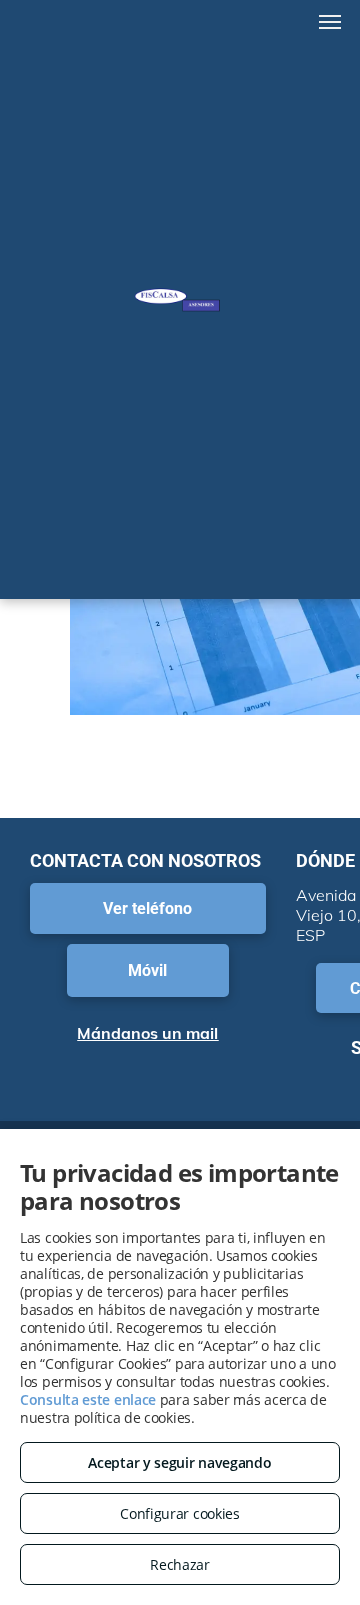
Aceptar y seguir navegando (179, 1462)
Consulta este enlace (88, 1399)
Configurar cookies (180, 1513)
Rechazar (180, 1564)
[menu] (330, 22)
